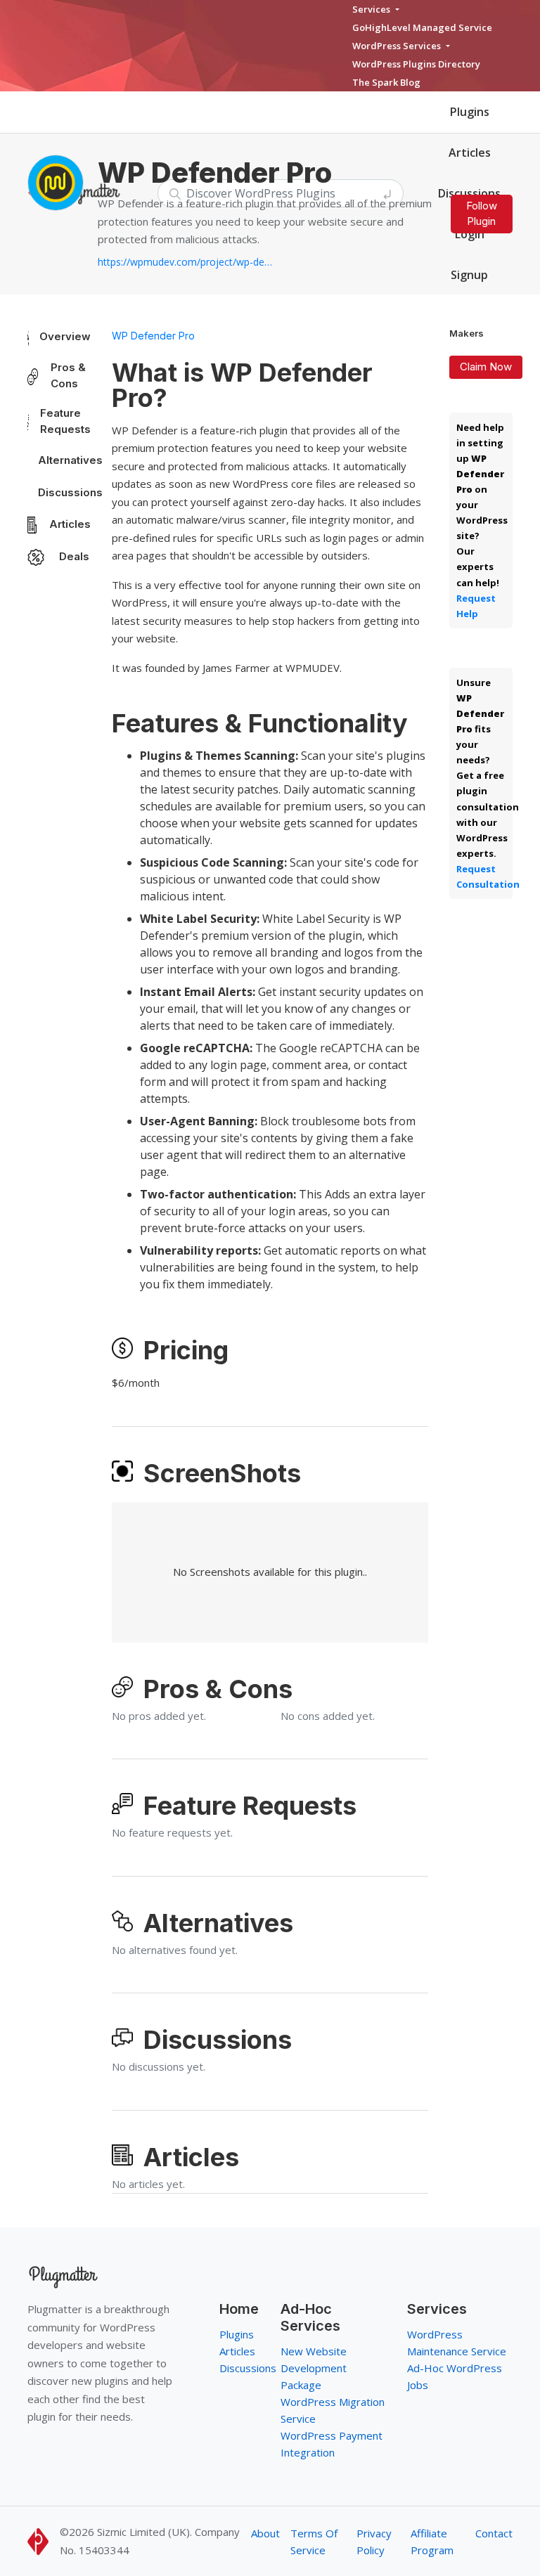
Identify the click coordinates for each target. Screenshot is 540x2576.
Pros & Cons (68, 375)
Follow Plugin (482, 214)
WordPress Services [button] (398, 46)
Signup (469, 275)
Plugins (470, 112)
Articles (470, 153)
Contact (494, 2533)
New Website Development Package (314, 2368)
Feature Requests (65, 421)
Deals (74, 556)
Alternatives (70, 460)
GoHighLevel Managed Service (422, 27)
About (265, 2533)
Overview (65, 336)
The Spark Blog (386, 82)
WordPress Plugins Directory (416, 64)
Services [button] (372, 9)
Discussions (70, 492)
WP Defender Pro (153, 336)
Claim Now (486, 367)
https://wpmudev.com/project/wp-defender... (186, 262)
